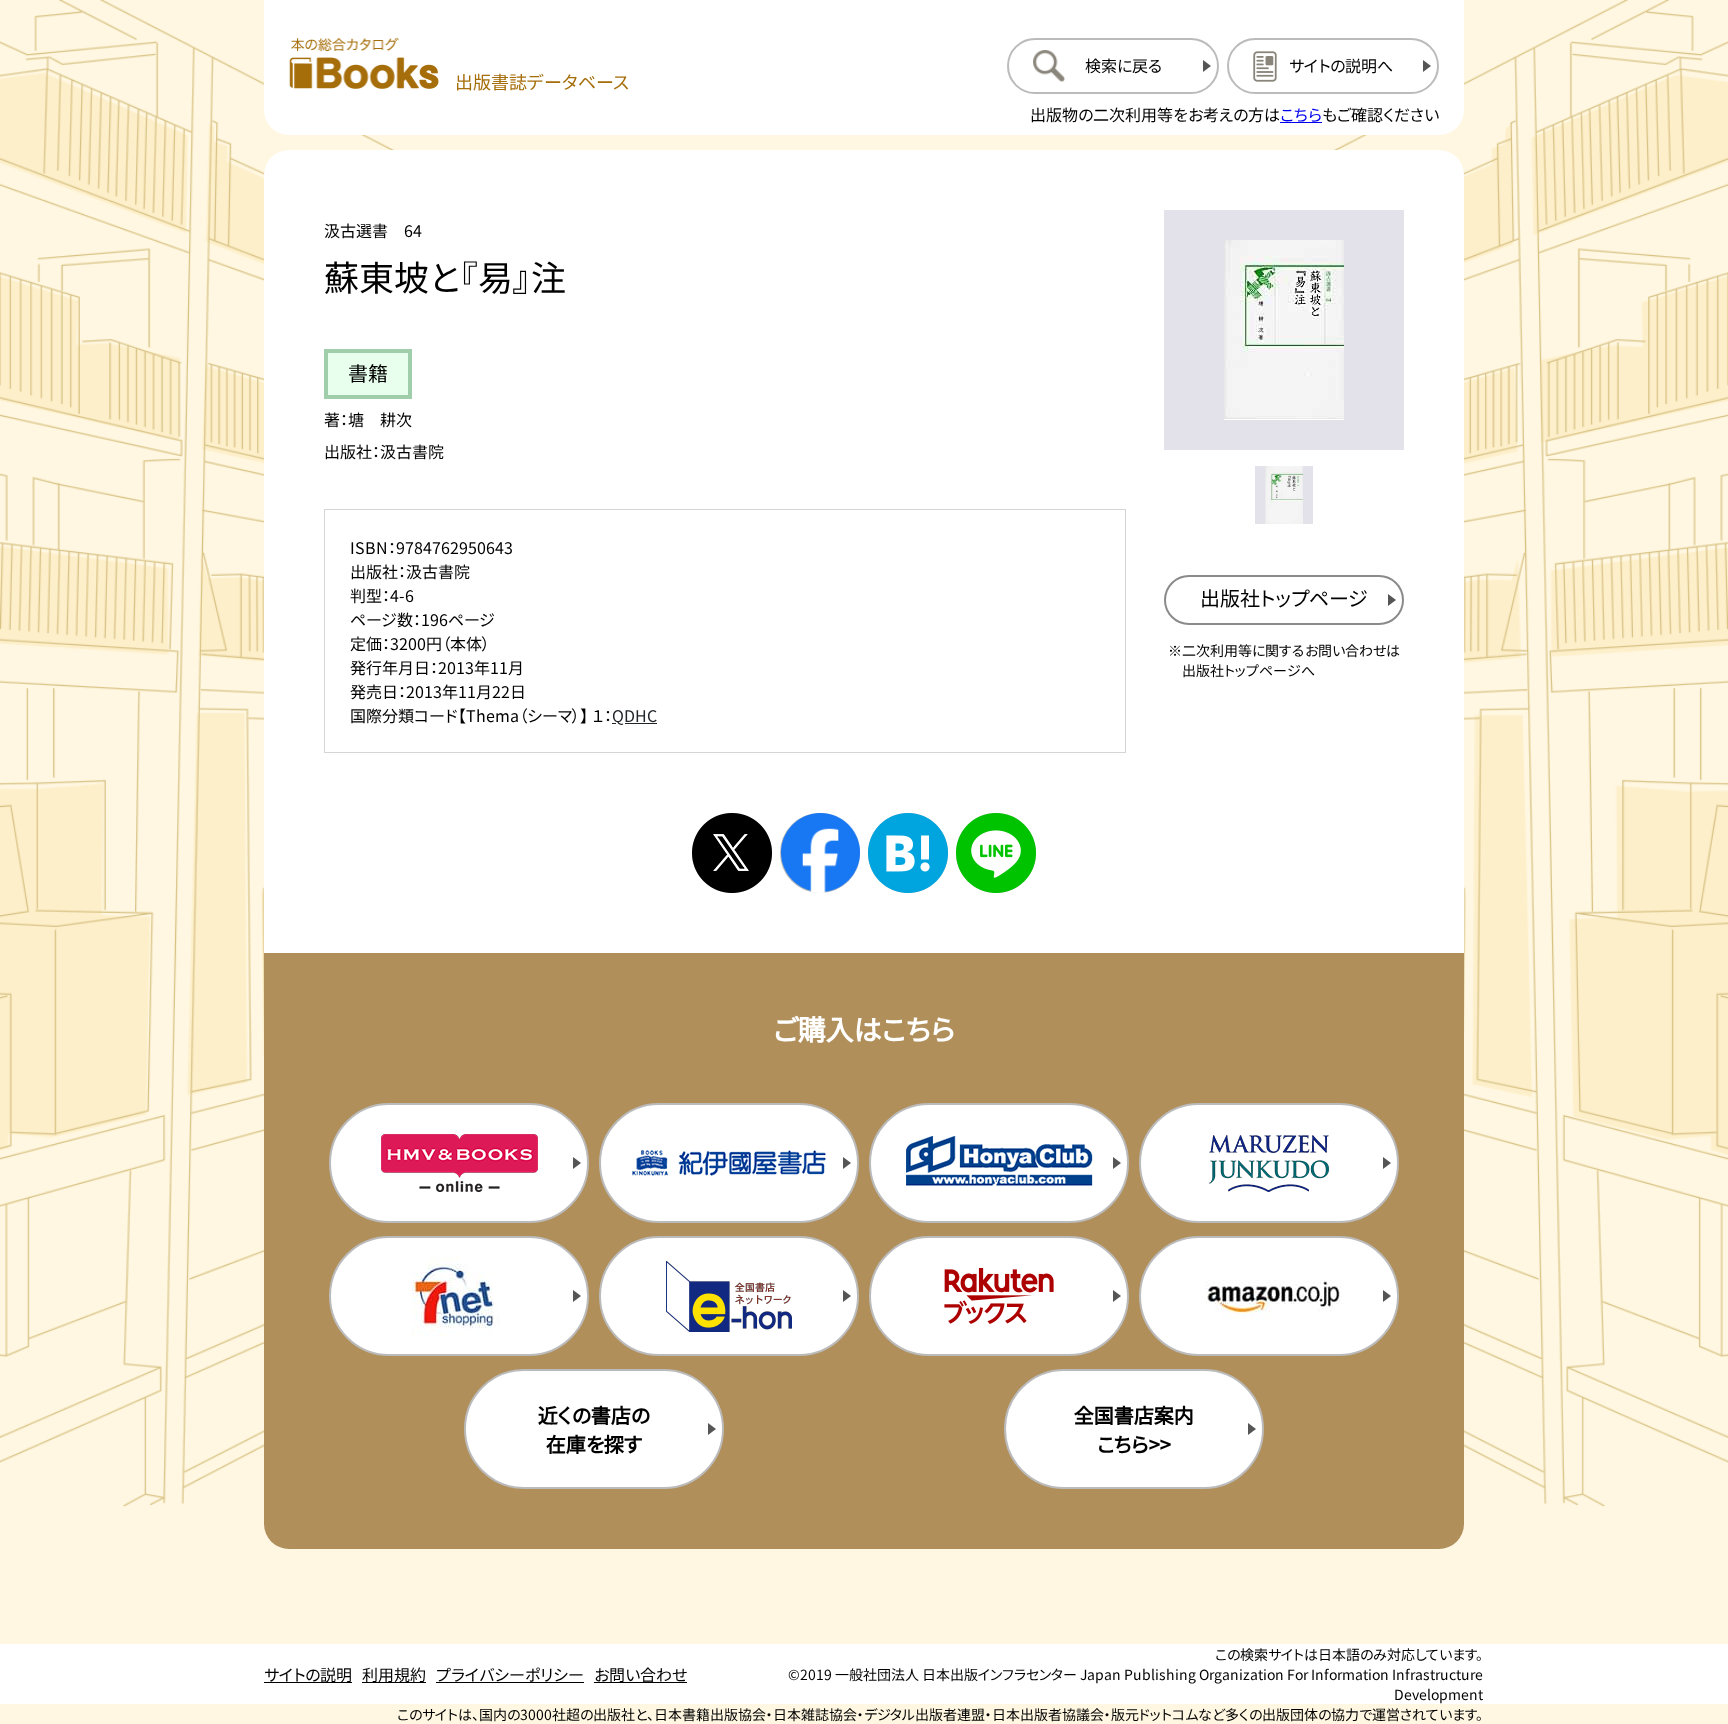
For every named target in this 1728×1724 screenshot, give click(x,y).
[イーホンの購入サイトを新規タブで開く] (729, 1296)
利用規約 (394, 1674)
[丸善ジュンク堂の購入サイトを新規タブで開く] (1269, 1163)
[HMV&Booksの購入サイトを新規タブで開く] (459, 1163)
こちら (1301, 114)
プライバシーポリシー (510, 1674)
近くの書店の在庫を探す (594, 1429)
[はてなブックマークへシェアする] (908, 853)
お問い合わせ (640, 1674)
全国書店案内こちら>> (1134, 1429)
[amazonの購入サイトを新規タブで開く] (1269, 1296)
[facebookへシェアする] (820, 853)
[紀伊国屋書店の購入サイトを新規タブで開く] (729, 1163)
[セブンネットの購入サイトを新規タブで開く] (459, 1296)
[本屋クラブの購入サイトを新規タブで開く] (999, 1163)
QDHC (634, 715)
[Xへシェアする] (732, 853)
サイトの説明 (308, 1674)
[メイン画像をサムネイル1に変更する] (1284, 495)
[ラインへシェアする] (996, 853)
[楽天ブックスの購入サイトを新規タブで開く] (999, 1296)
